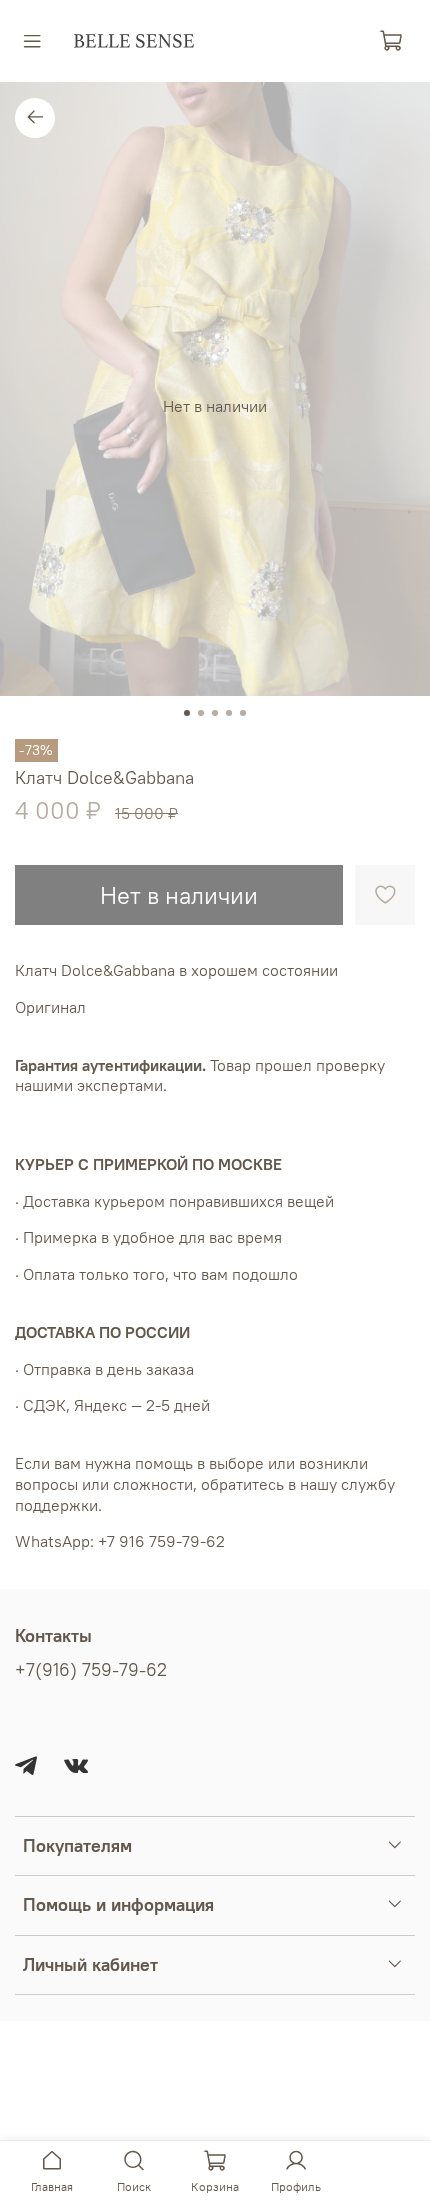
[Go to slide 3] (215, 713)
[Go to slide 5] (243, 713)
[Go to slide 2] (201, 713)
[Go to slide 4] (229, 713)
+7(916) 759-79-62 (91, 1670)
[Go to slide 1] (187, 713)
